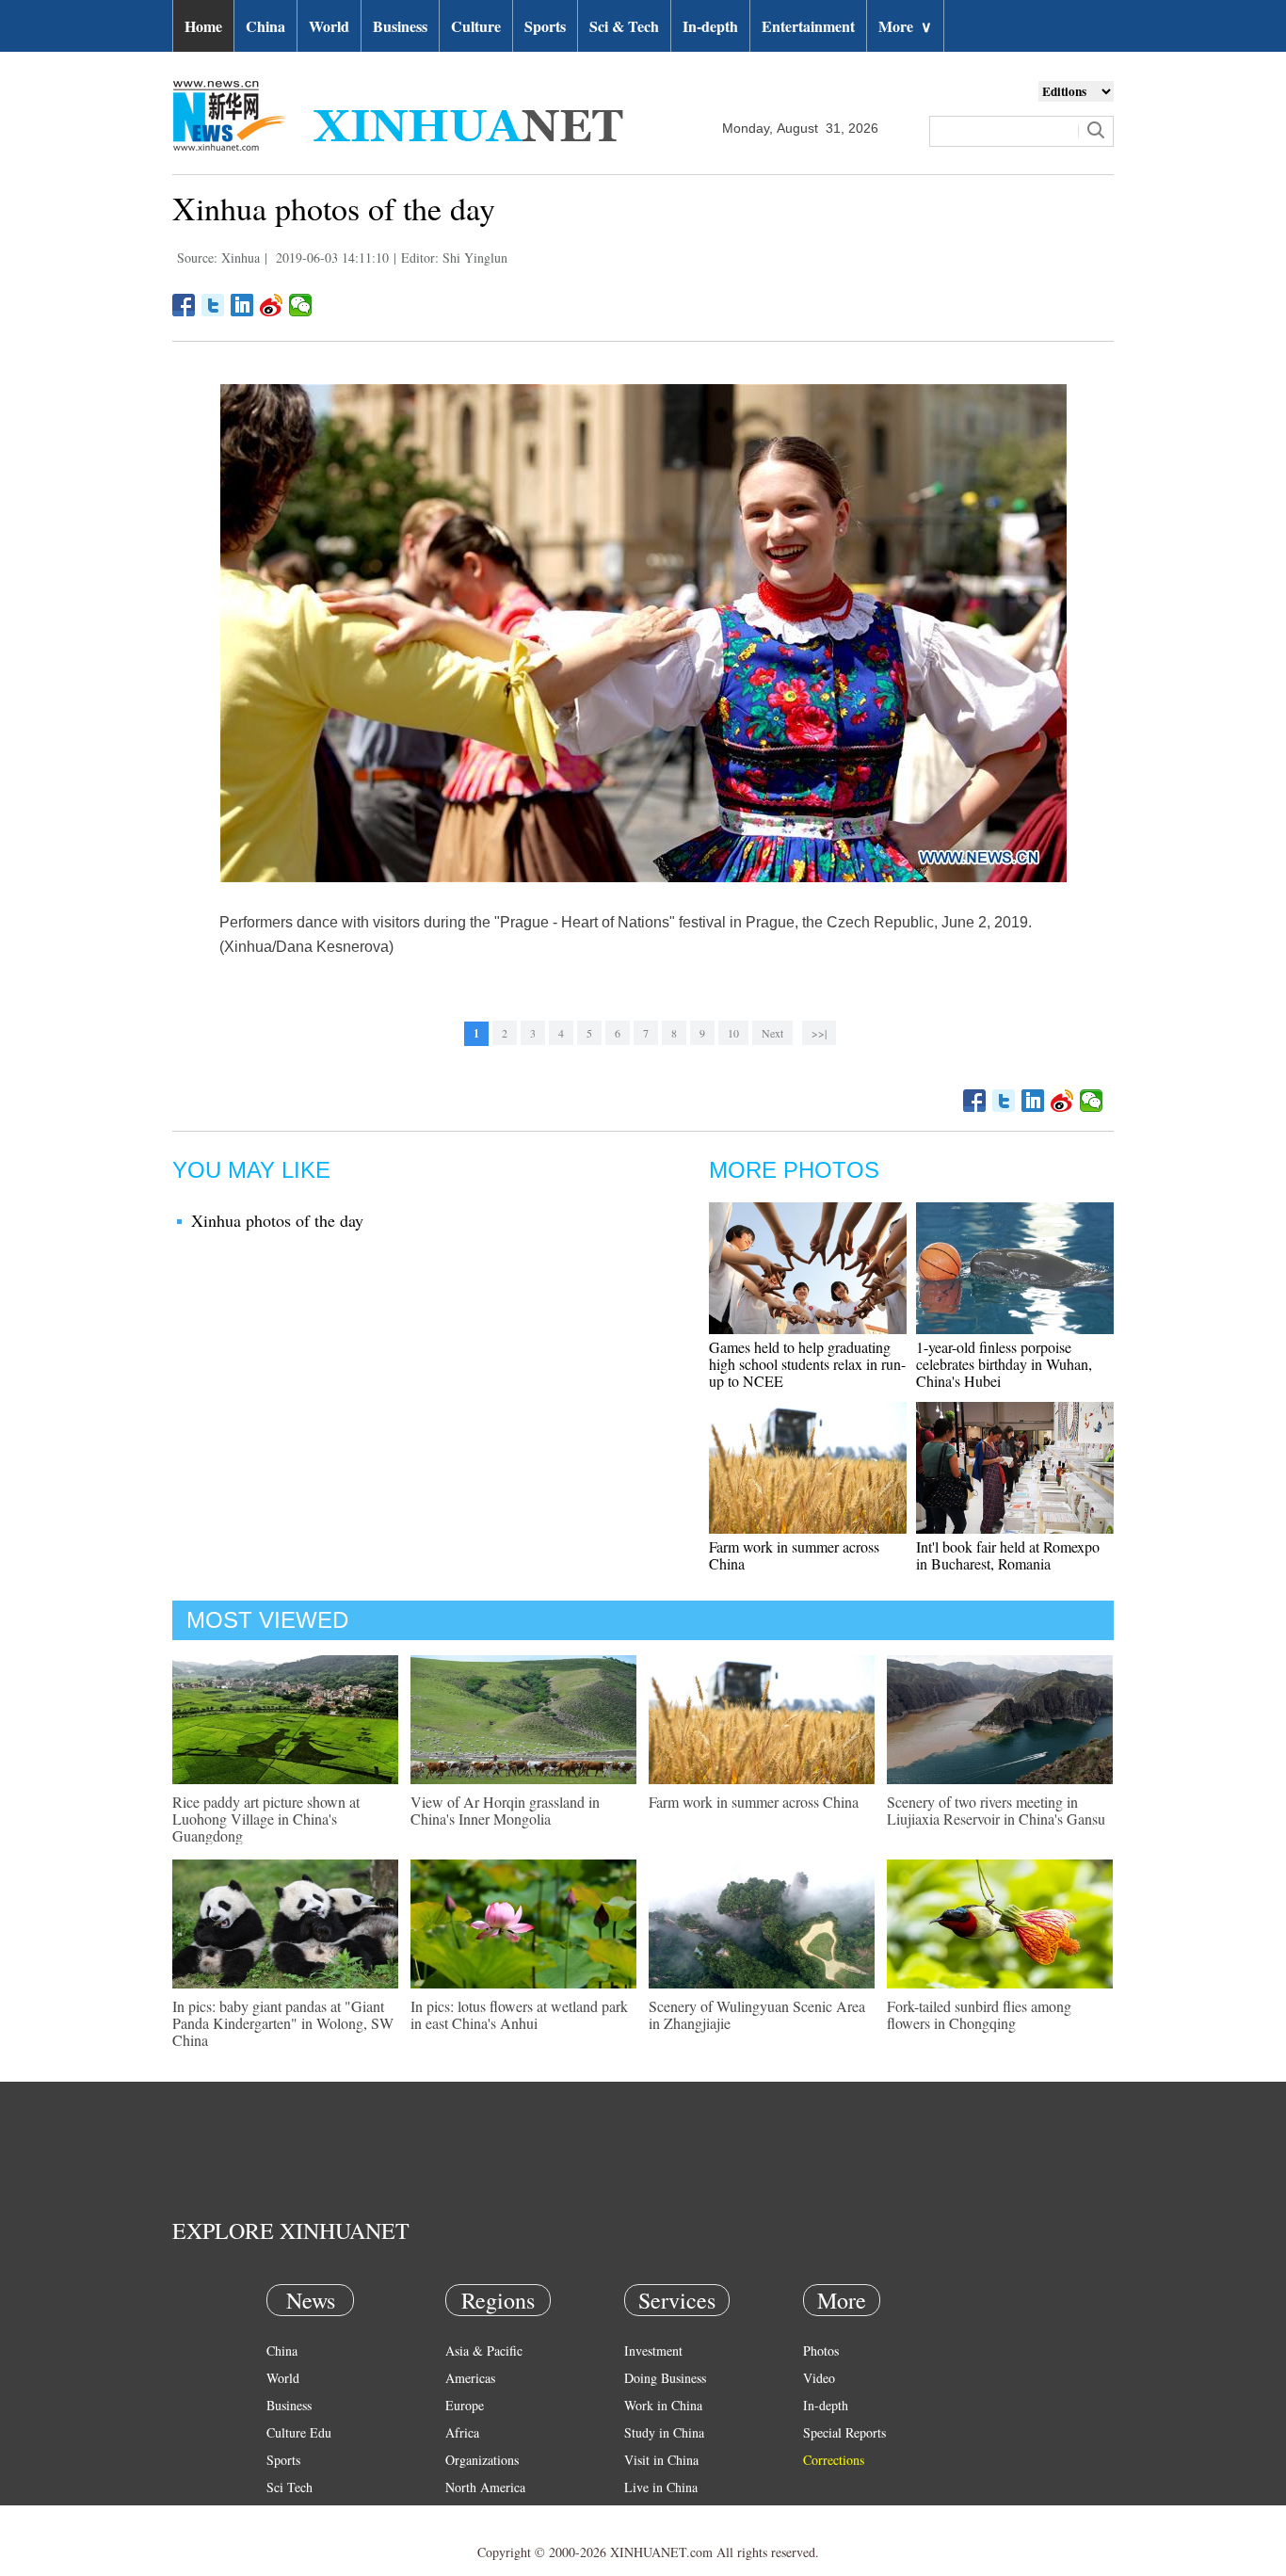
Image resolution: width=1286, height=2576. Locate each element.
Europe (465, 2405)
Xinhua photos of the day (277, 1220)
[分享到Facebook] (184, 305)
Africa (462, 2432)
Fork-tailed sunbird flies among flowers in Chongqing (979, 2014)
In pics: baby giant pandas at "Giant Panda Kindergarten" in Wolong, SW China (283, 2023)
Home (203, 26)
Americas (470, 2378)
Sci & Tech (624, 26)
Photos (821, 2351)
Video (819, 2378)
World (329, 26)
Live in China (661, 2487)
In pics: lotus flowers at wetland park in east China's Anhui (519, 2014)
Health (284, 2514)
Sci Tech (289, 2487)
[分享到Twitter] (213, 305)
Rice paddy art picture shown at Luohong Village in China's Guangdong (266, 1819)
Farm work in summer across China (794, 1555)
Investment (653, 2351)
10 (733, 1033)
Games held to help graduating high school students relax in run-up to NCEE (807, 1364)
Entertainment (808, 26)
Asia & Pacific (484, 2351)
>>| (819, 1033)
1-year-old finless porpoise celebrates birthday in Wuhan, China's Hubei (1004, 1364)
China (265, 26)
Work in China (663, 2405)
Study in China (664, 2432)
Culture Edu (299, 2432)
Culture (476, 26)
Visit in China (661, 2460)
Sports (545, 26)
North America (485, 2487)
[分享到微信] (301, 305)
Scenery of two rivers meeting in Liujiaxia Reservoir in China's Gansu (996, 1810)
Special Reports (844, 2432)
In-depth (710, 26)
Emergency (654, 2514)
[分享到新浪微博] (272, 305)
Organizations (482, 2460)
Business (400, 26)
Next (772, 1033)
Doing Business (665, 2378)
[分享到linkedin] (242, 305)
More (905, 26)
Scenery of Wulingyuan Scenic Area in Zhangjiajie (757, 2014)
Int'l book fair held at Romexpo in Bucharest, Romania (1008, 1555)
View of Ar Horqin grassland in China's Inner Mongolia (505, 1810)
